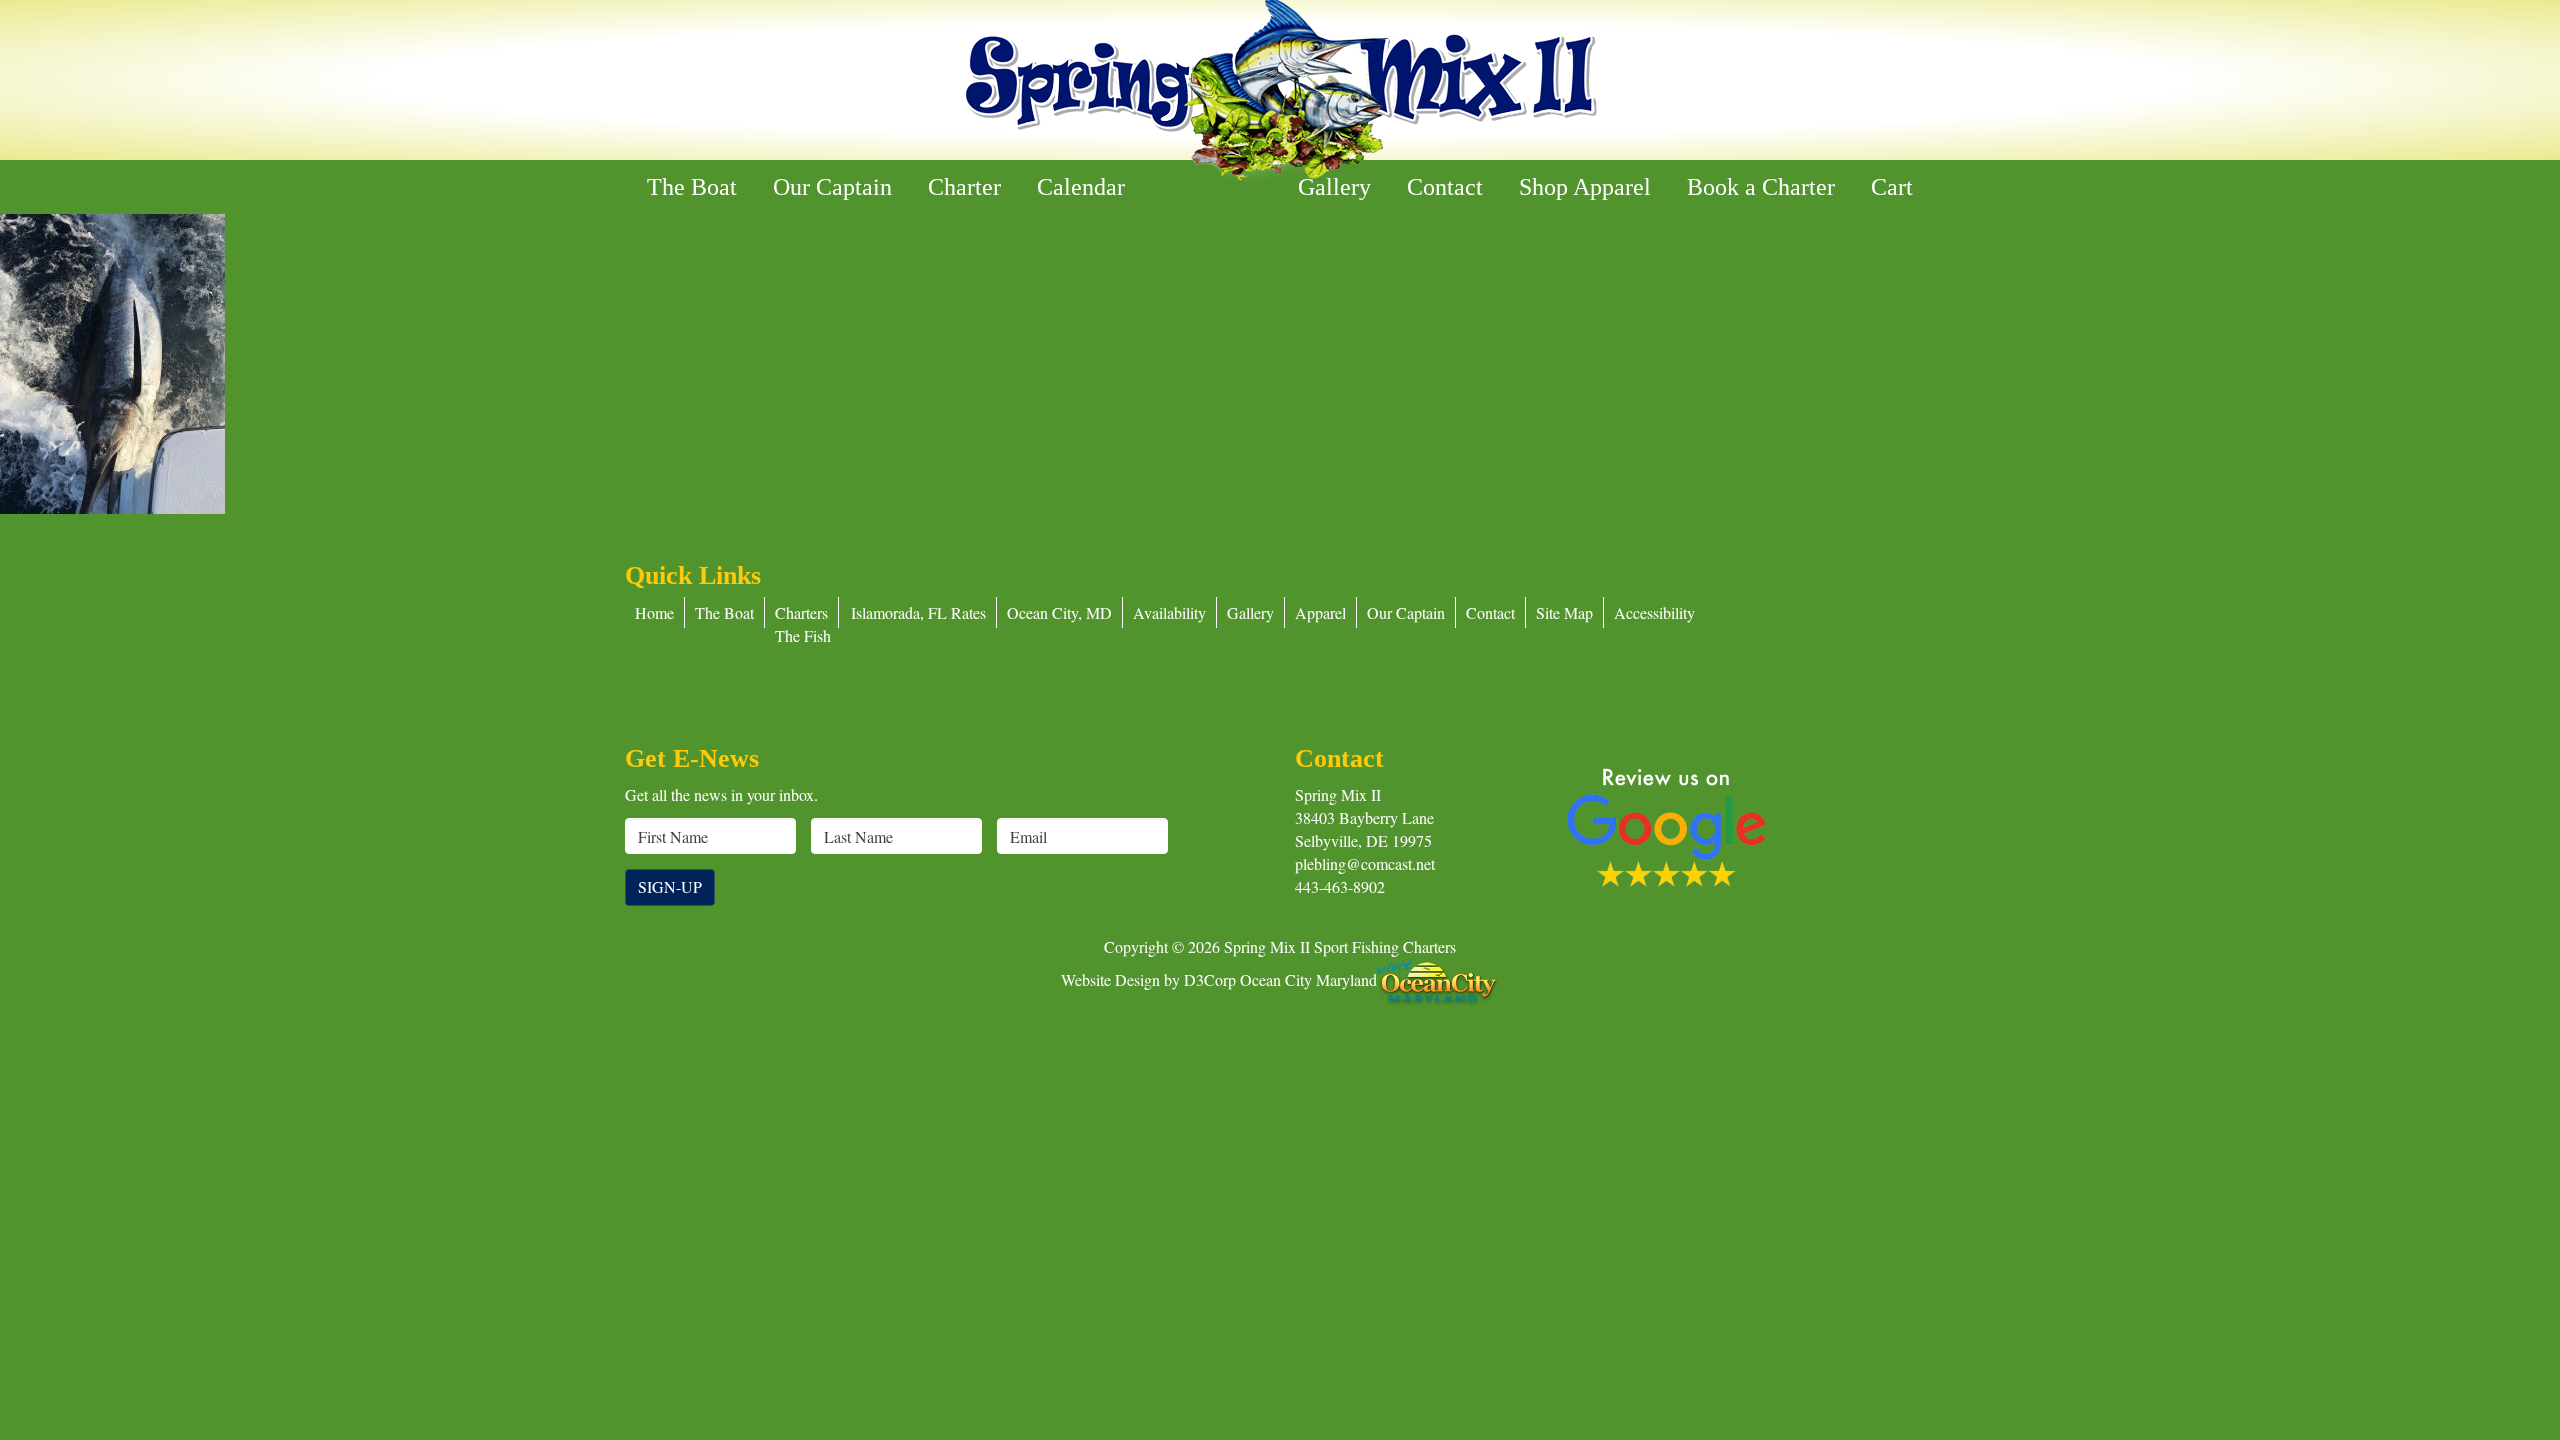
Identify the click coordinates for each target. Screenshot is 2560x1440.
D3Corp (1210, 978)
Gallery (1334, 187)
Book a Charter (1761, 187)
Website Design (1110, 978)
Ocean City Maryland (1308, 978)
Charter (964, 187)
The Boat (692, 187)
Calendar (1081, 187)
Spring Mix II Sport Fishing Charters (1340, 946)
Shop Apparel (1585, 187)
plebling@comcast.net (1365, 863)
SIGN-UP (670, 886)
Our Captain (832, 187)
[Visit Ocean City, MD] (1438, 978)
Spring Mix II (1338, 794)
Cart (1892, 187)
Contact (1445, 187)
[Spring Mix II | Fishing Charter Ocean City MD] (1280, 91)
